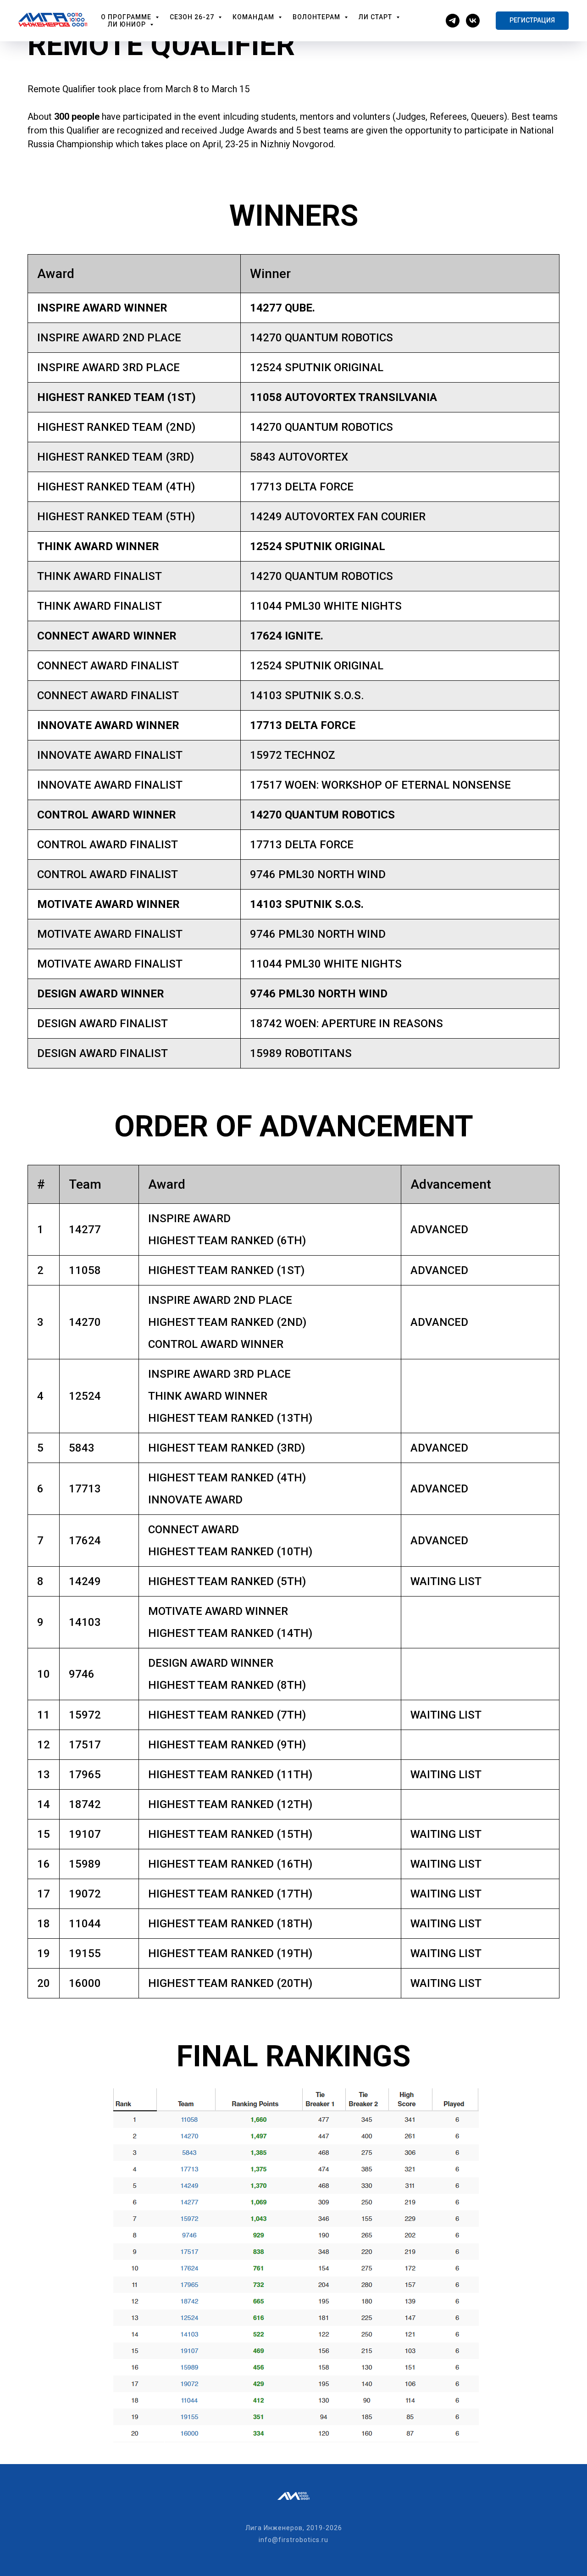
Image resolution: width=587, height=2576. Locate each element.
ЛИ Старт (376, 17)
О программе (127, 17)
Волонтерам (317, 17)
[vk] (473, 21)
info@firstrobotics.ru (293, 2540)
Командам (254, 17)
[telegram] (453, 21)
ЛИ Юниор (128, 24)
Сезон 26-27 (193, 17)
